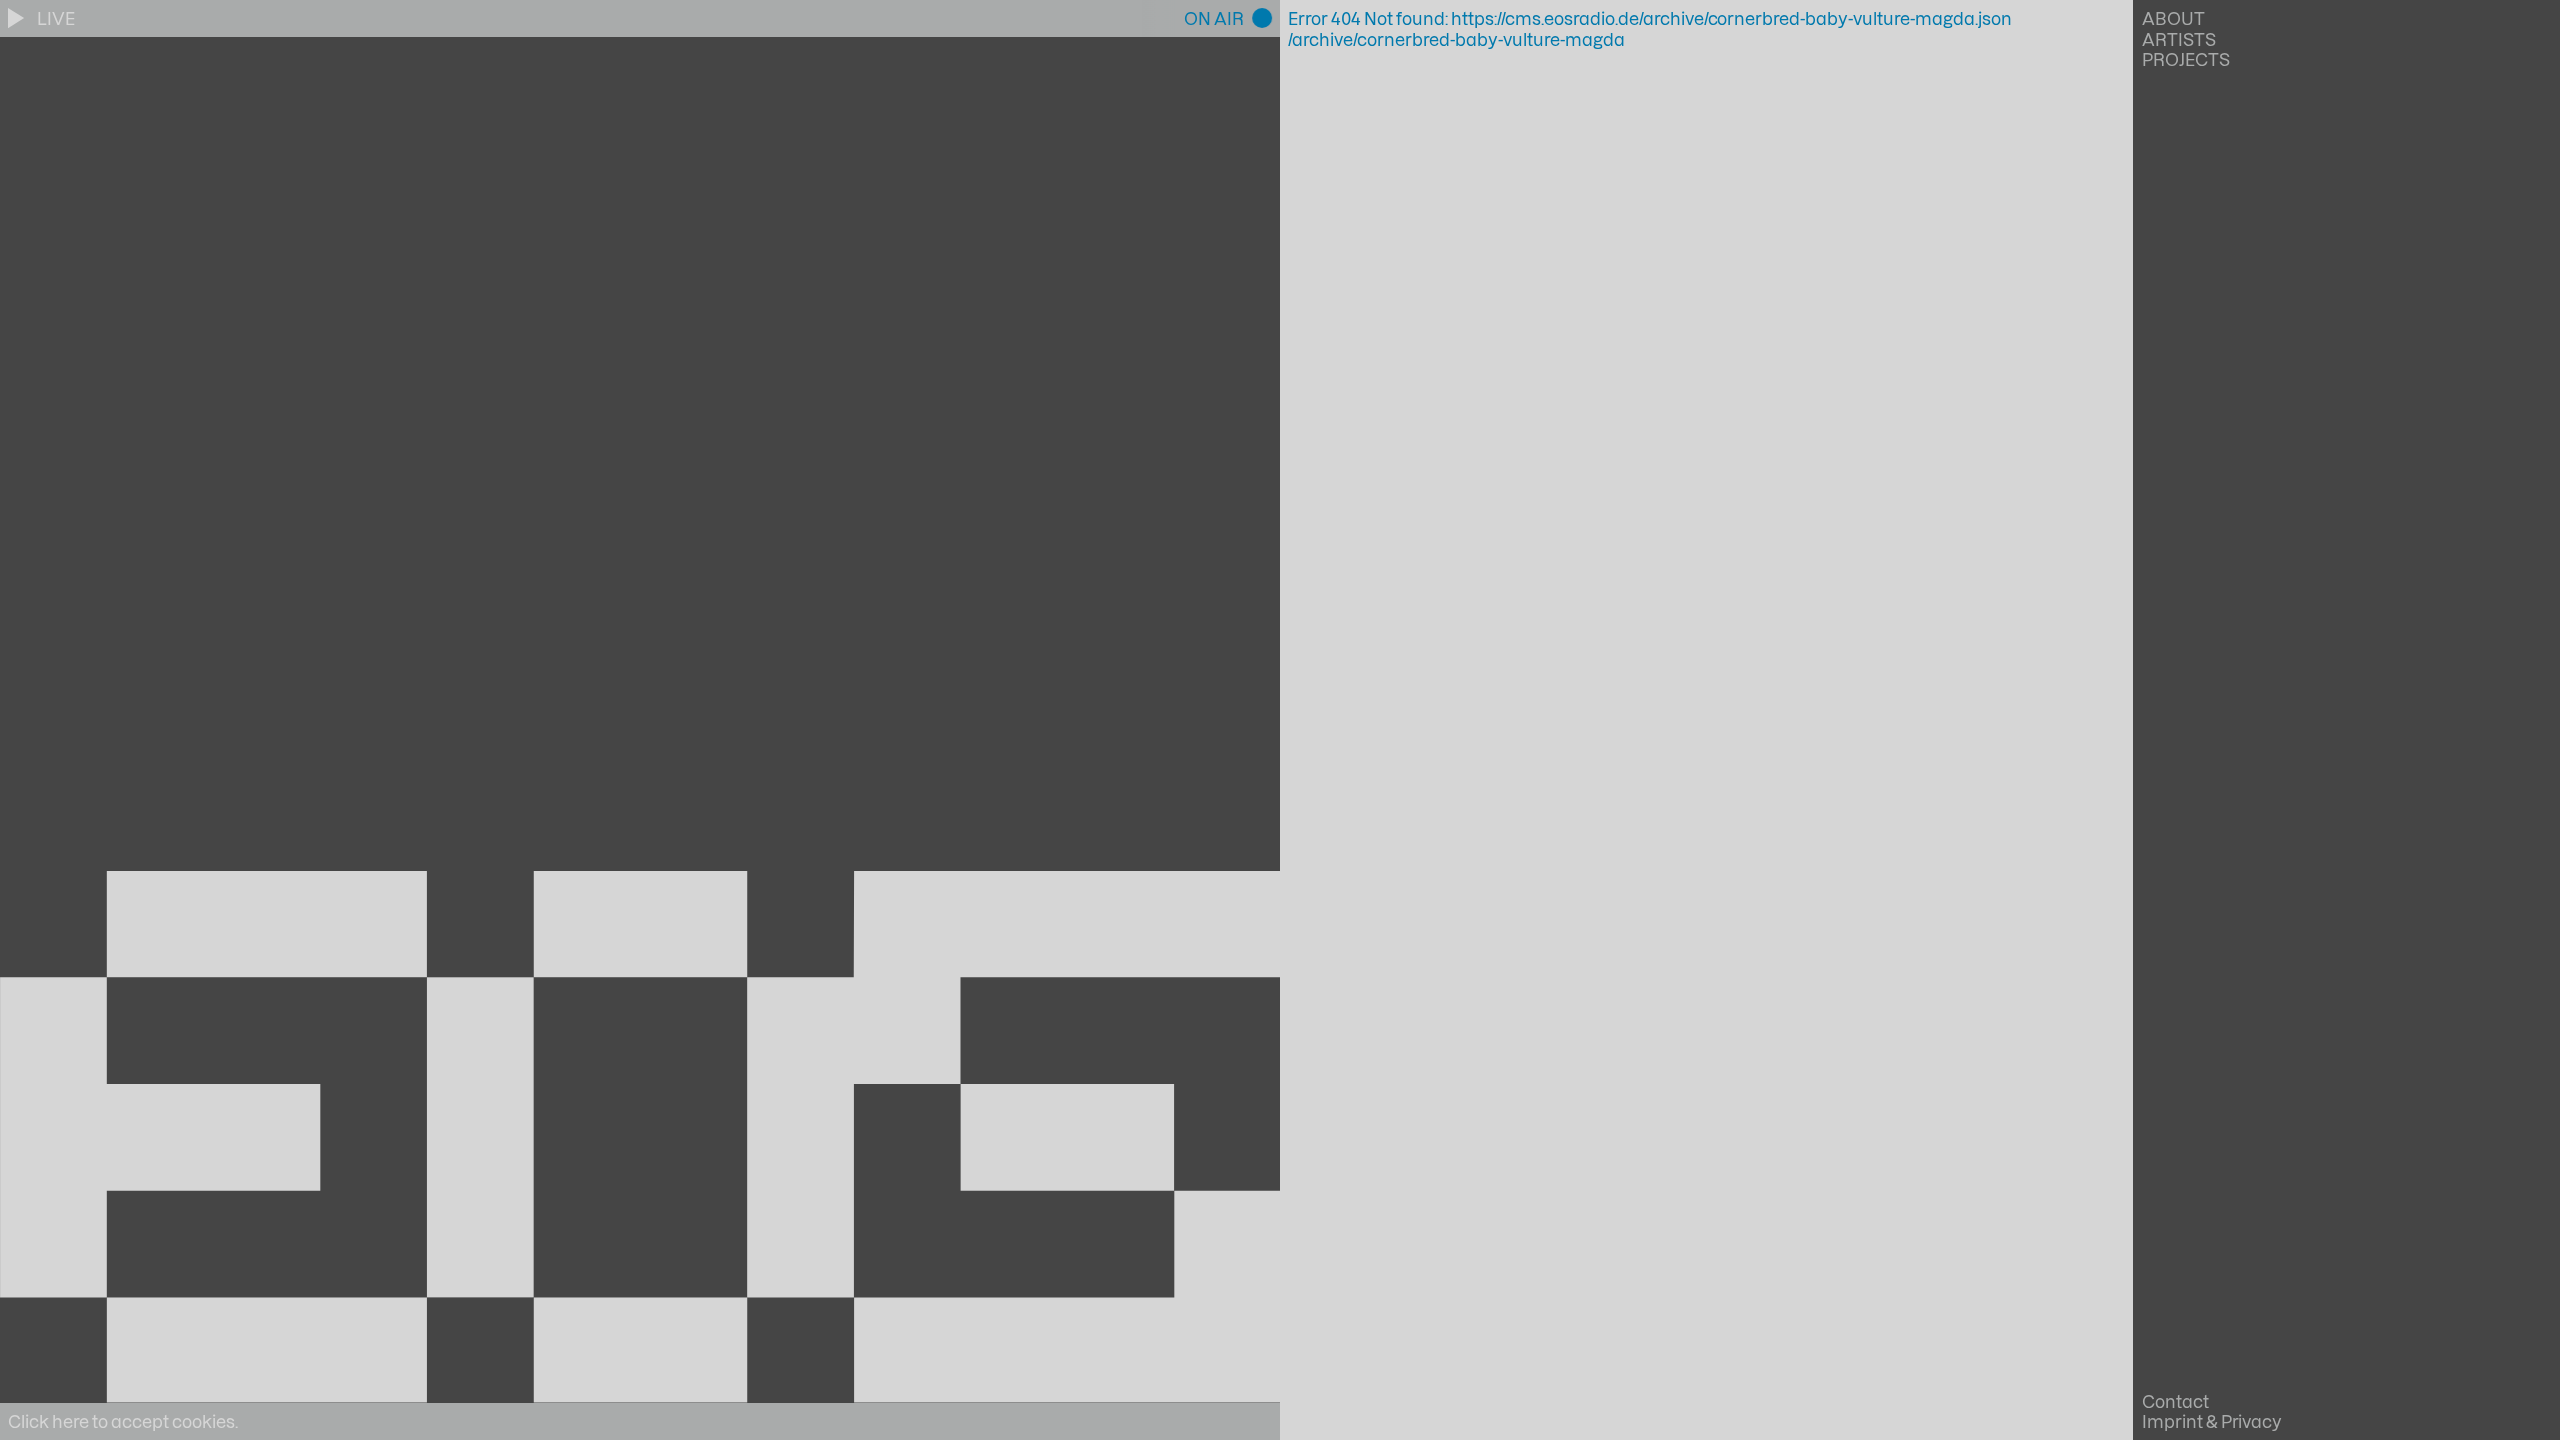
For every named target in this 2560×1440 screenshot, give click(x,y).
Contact (2175, 1401)
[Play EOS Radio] (18, 18)
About (2173, 18)
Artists (2179, 39)
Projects (2186, 59)
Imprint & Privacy (2212, 1421)
